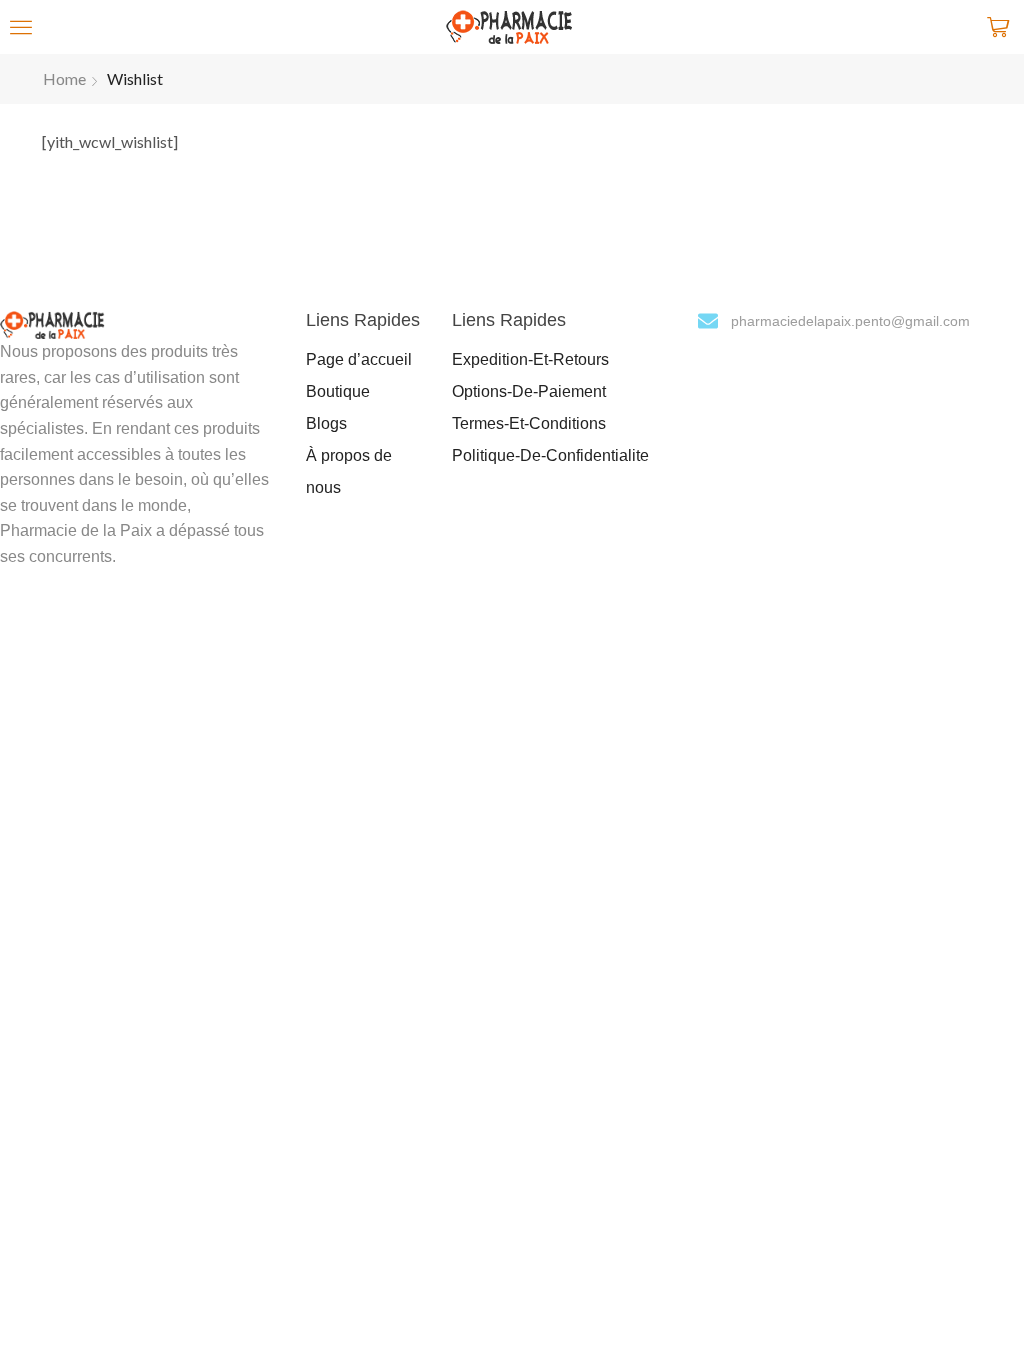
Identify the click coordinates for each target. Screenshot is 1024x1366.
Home (64, 78)
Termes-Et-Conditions (529, 423)
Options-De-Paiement (529, 391)
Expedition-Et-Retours (530, 359)
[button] (21, 27)
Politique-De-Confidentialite (550, 455)
